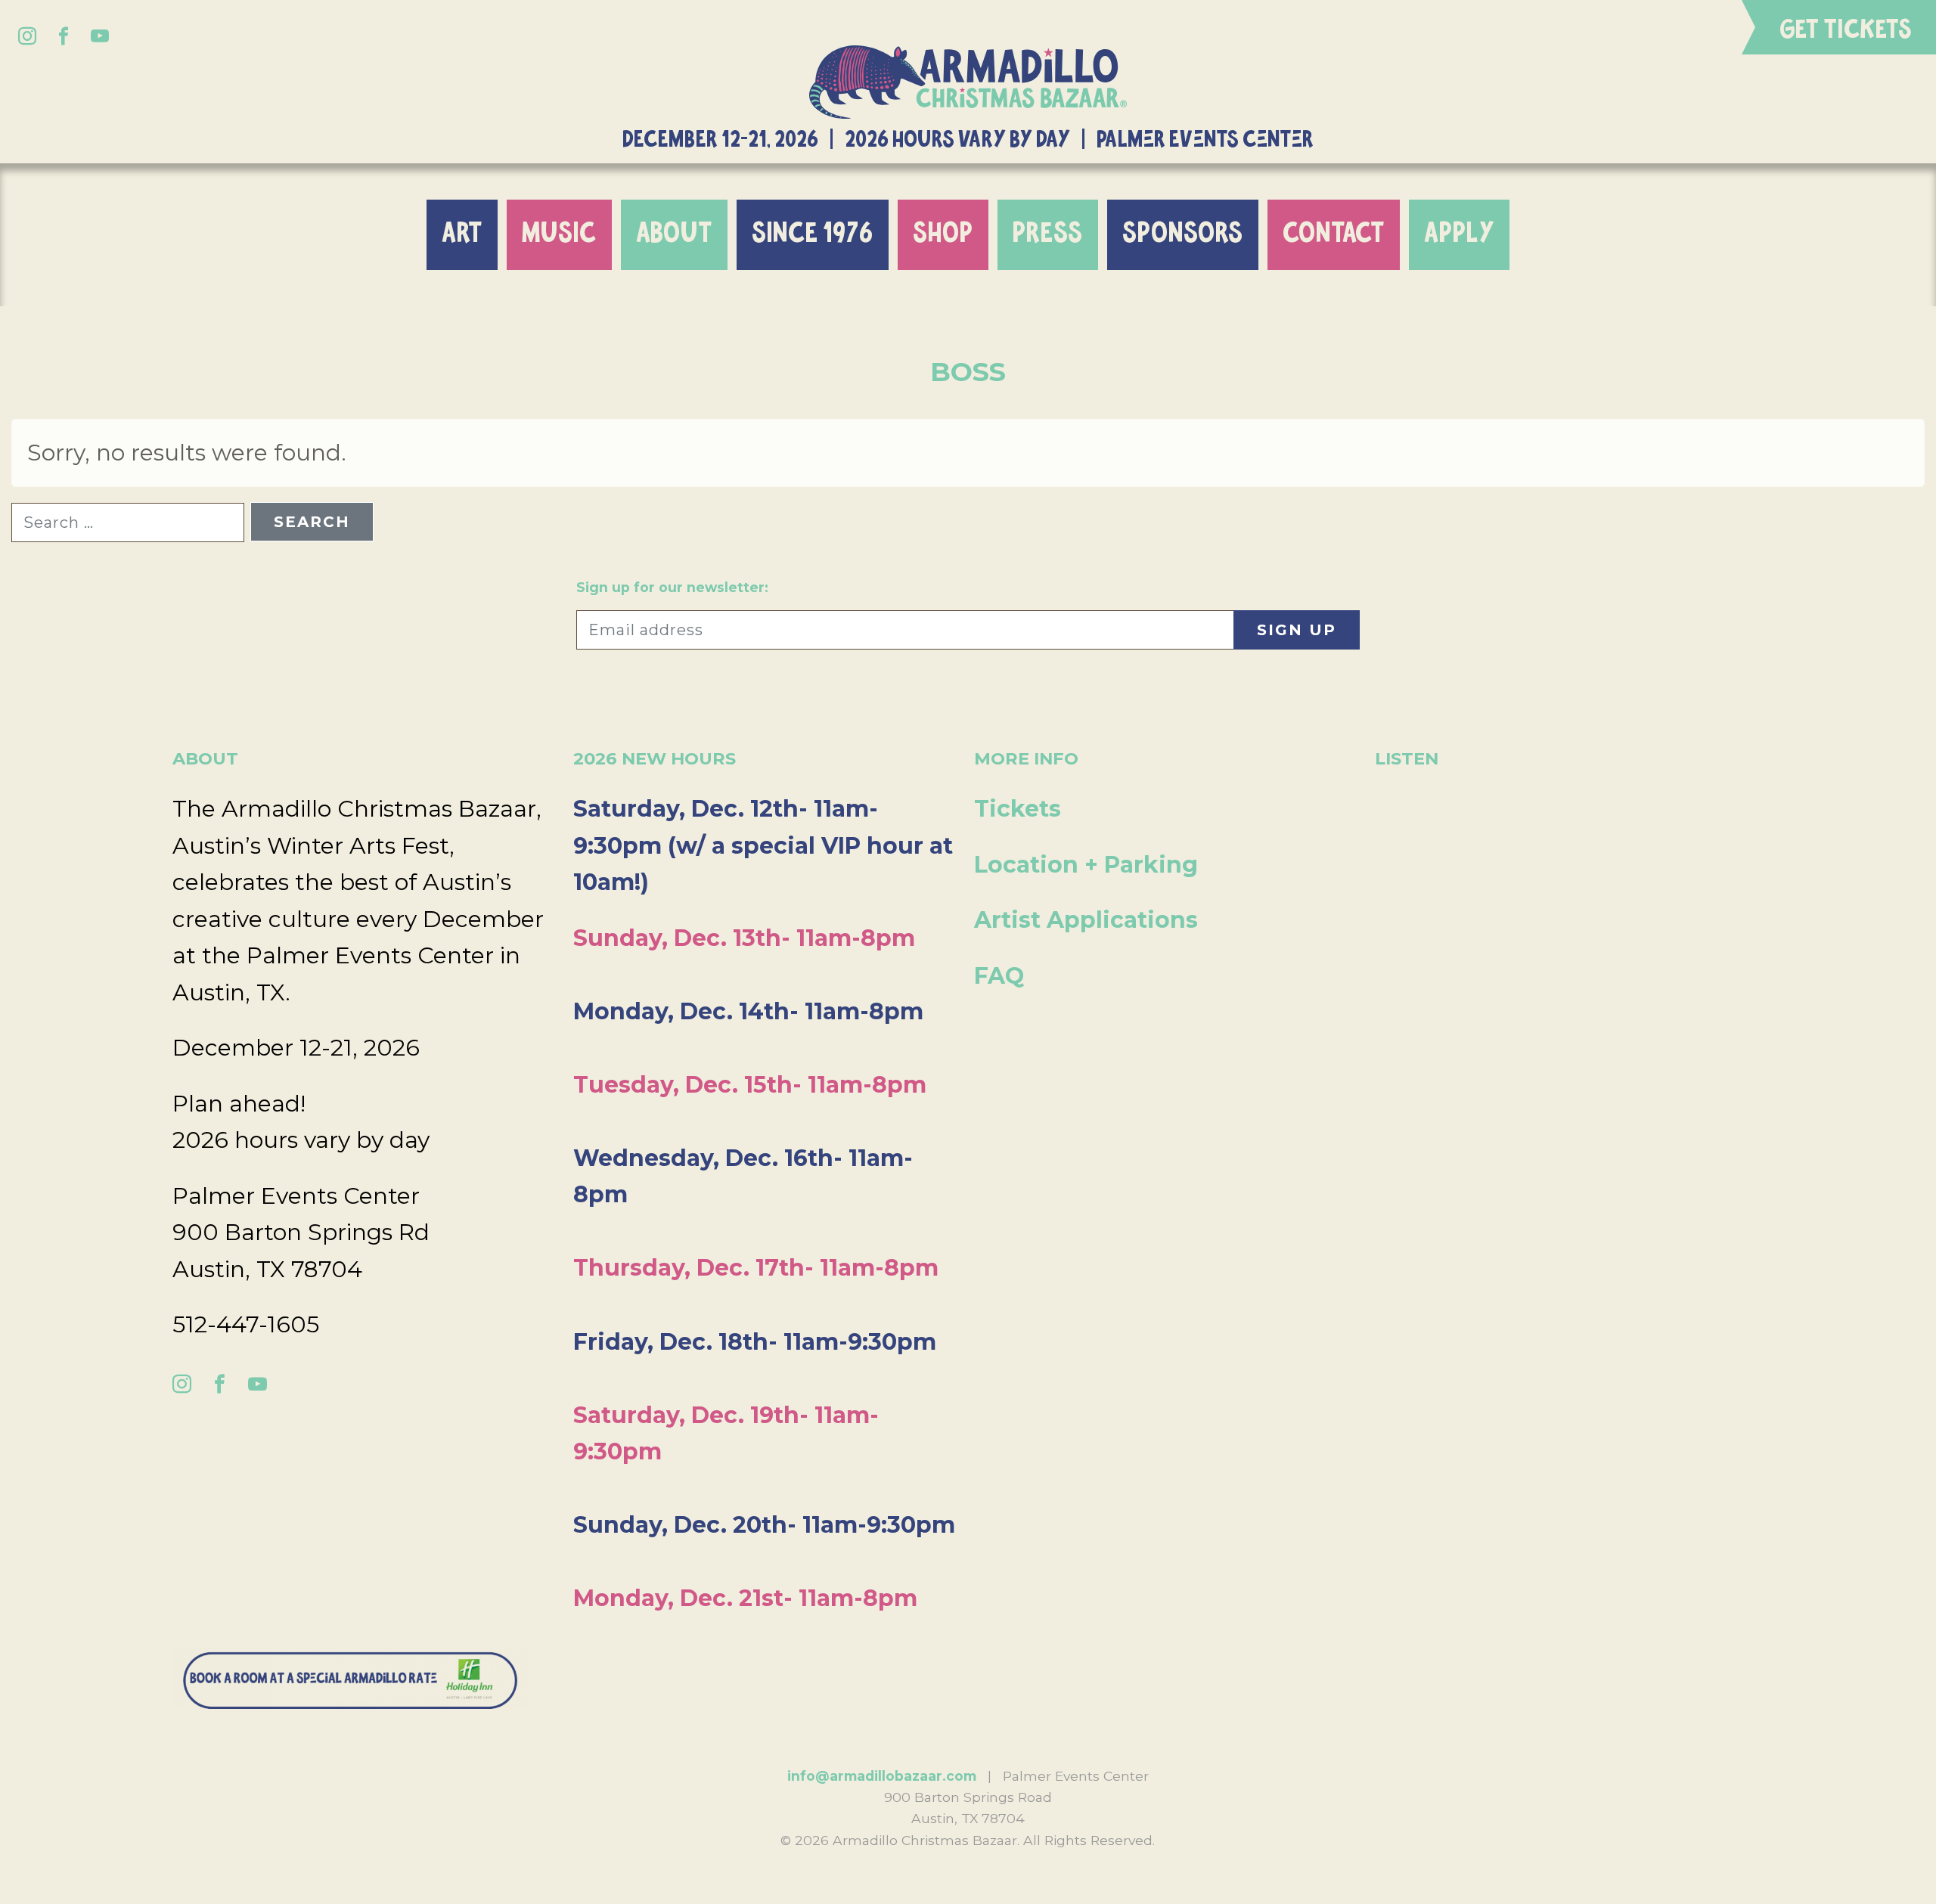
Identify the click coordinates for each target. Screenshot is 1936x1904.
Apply (1459, 234)
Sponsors (1183, 234)
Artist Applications (1086, 920)
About (674, 234)
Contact (1334, 234)
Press (1048, 234)
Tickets (1018, 809)
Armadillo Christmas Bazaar (968, 82)
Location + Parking (1086, 865)
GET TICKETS (1846, 30)
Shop (943, 234)
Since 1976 (813, 234)
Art (462, 234)
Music (559, 234)
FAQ (999, 976)
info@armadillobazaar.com (882, 1776)
